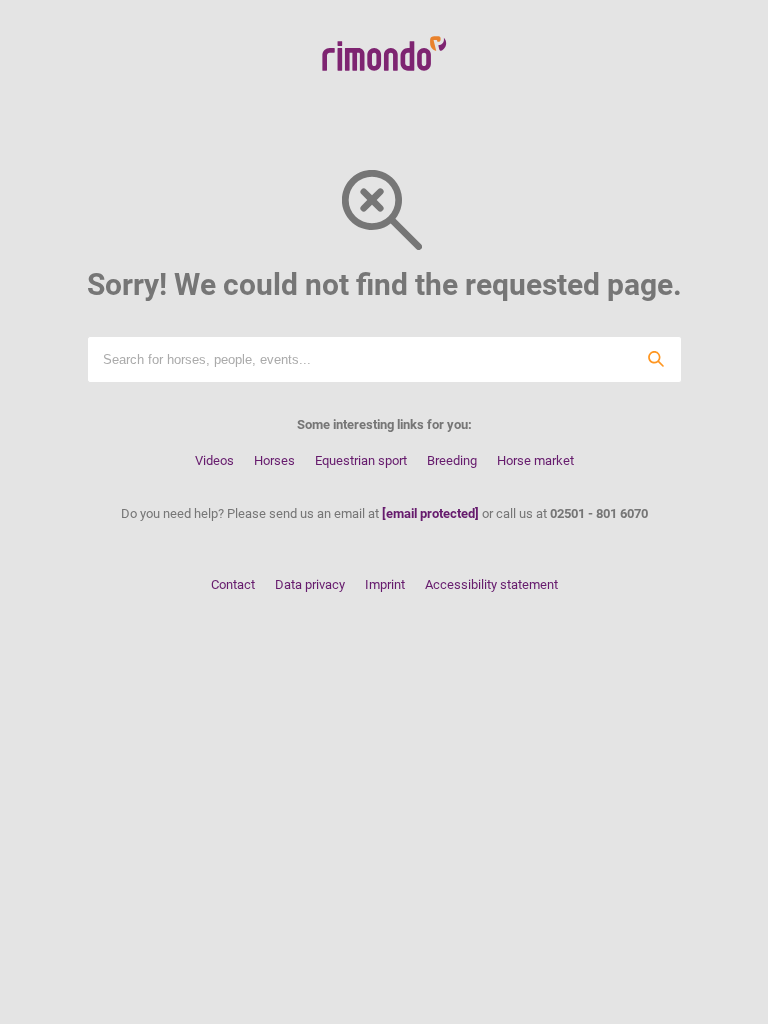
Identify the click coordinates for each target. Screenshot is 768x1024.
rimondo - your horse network (384, 53)
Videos (214, 460)
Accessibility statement (491, 584)
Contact (233, 584)
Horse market (535, 460)
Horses (274, 460)
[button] (657, 359)
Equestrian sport (361, 460)
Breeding (452, 460)
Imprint (385, 584)
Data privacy (310, 584)
